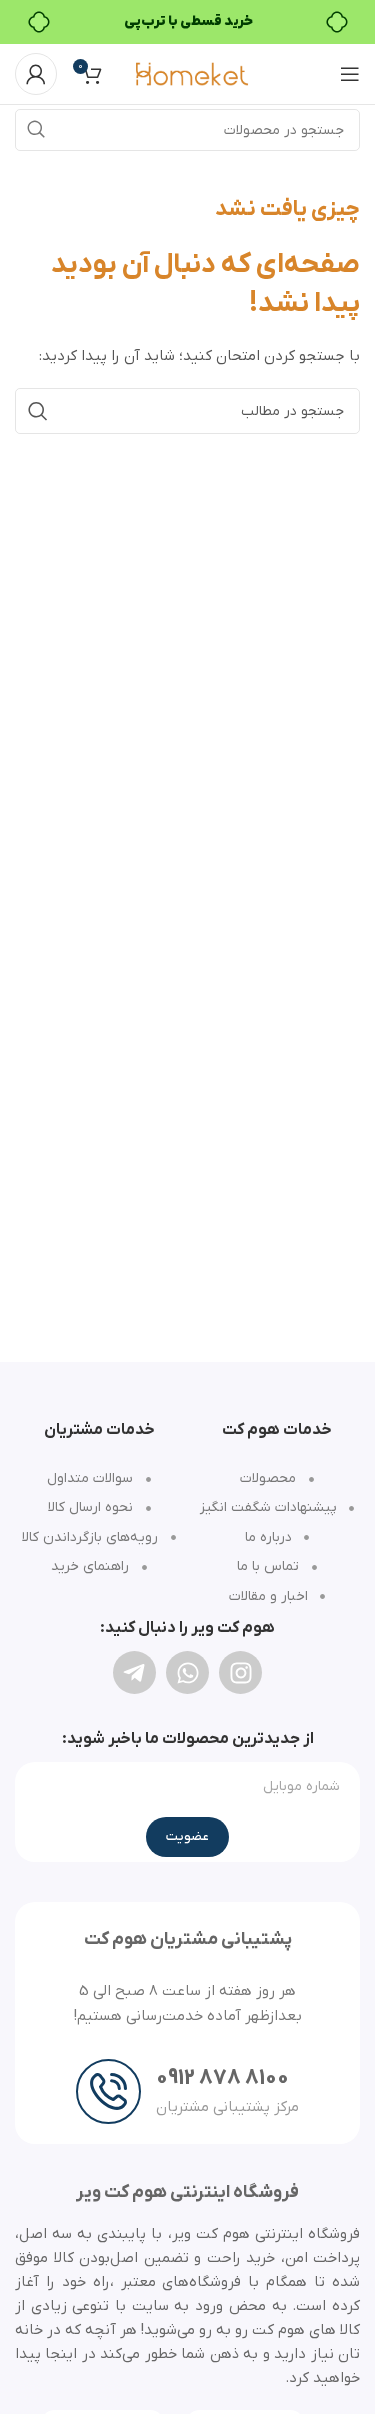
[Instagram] (240, 1672)
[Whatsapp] (187, 1672)
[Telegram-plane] (134, 1672)
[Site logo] (192, 73)
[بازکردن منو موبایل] (350, 74)
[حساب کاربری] (36, 74)
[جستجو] (36, 130)
